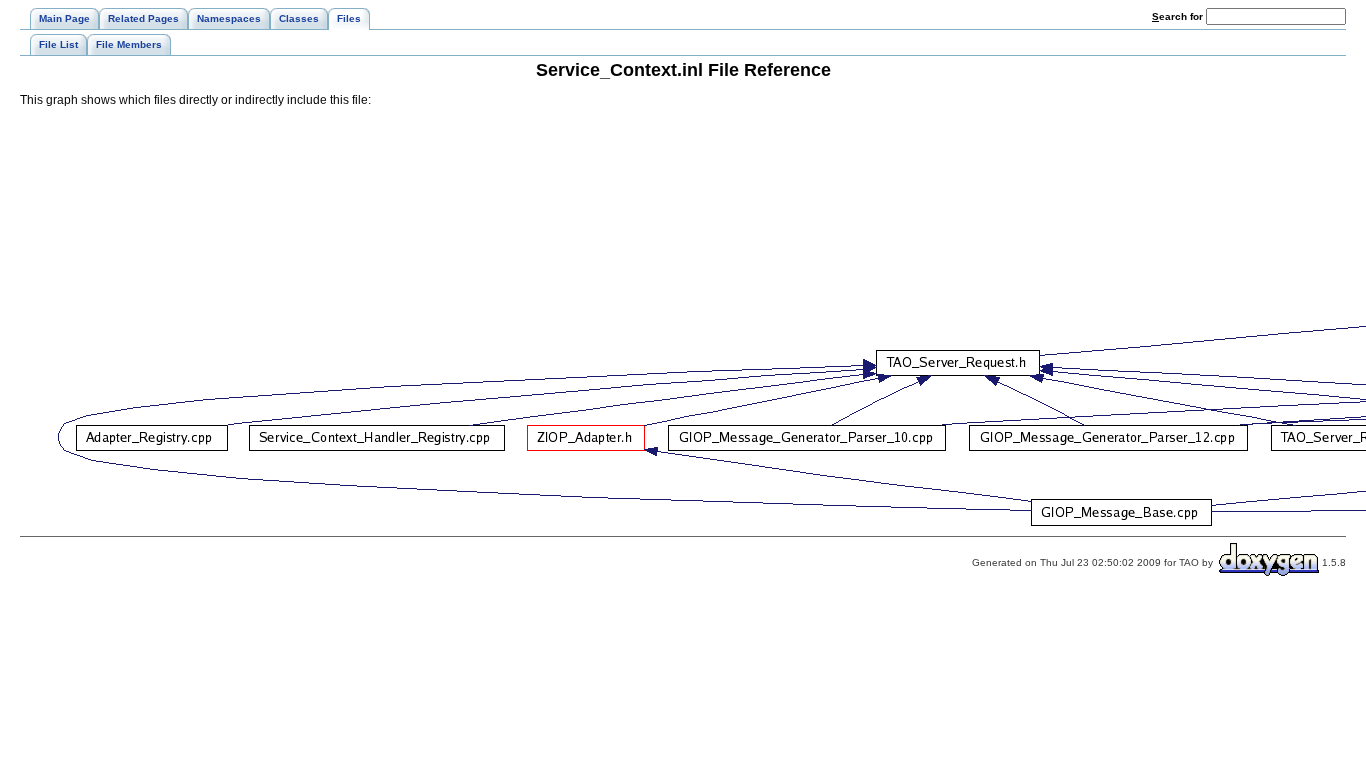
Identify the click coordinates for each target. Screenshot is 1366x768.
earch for (1179, 16)
